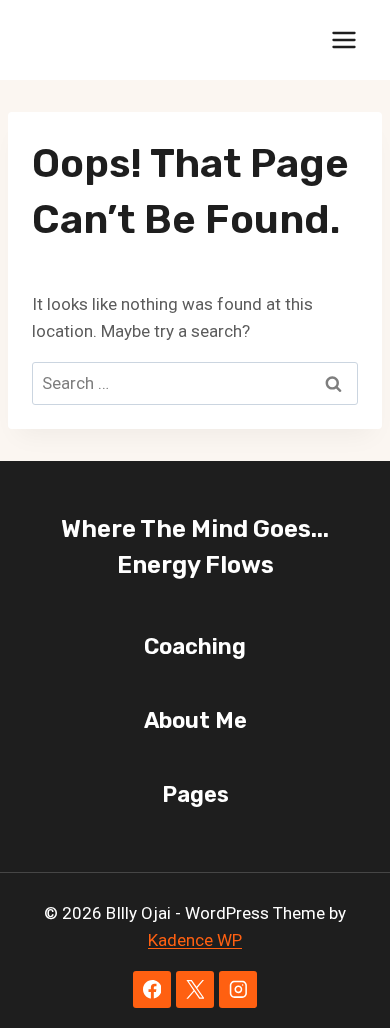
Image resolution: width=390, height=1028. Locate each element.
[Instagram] (237, 989)
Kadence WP (195, 940)
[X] (194, 989)
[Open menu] (343, 39)
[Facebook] (151, 989)
